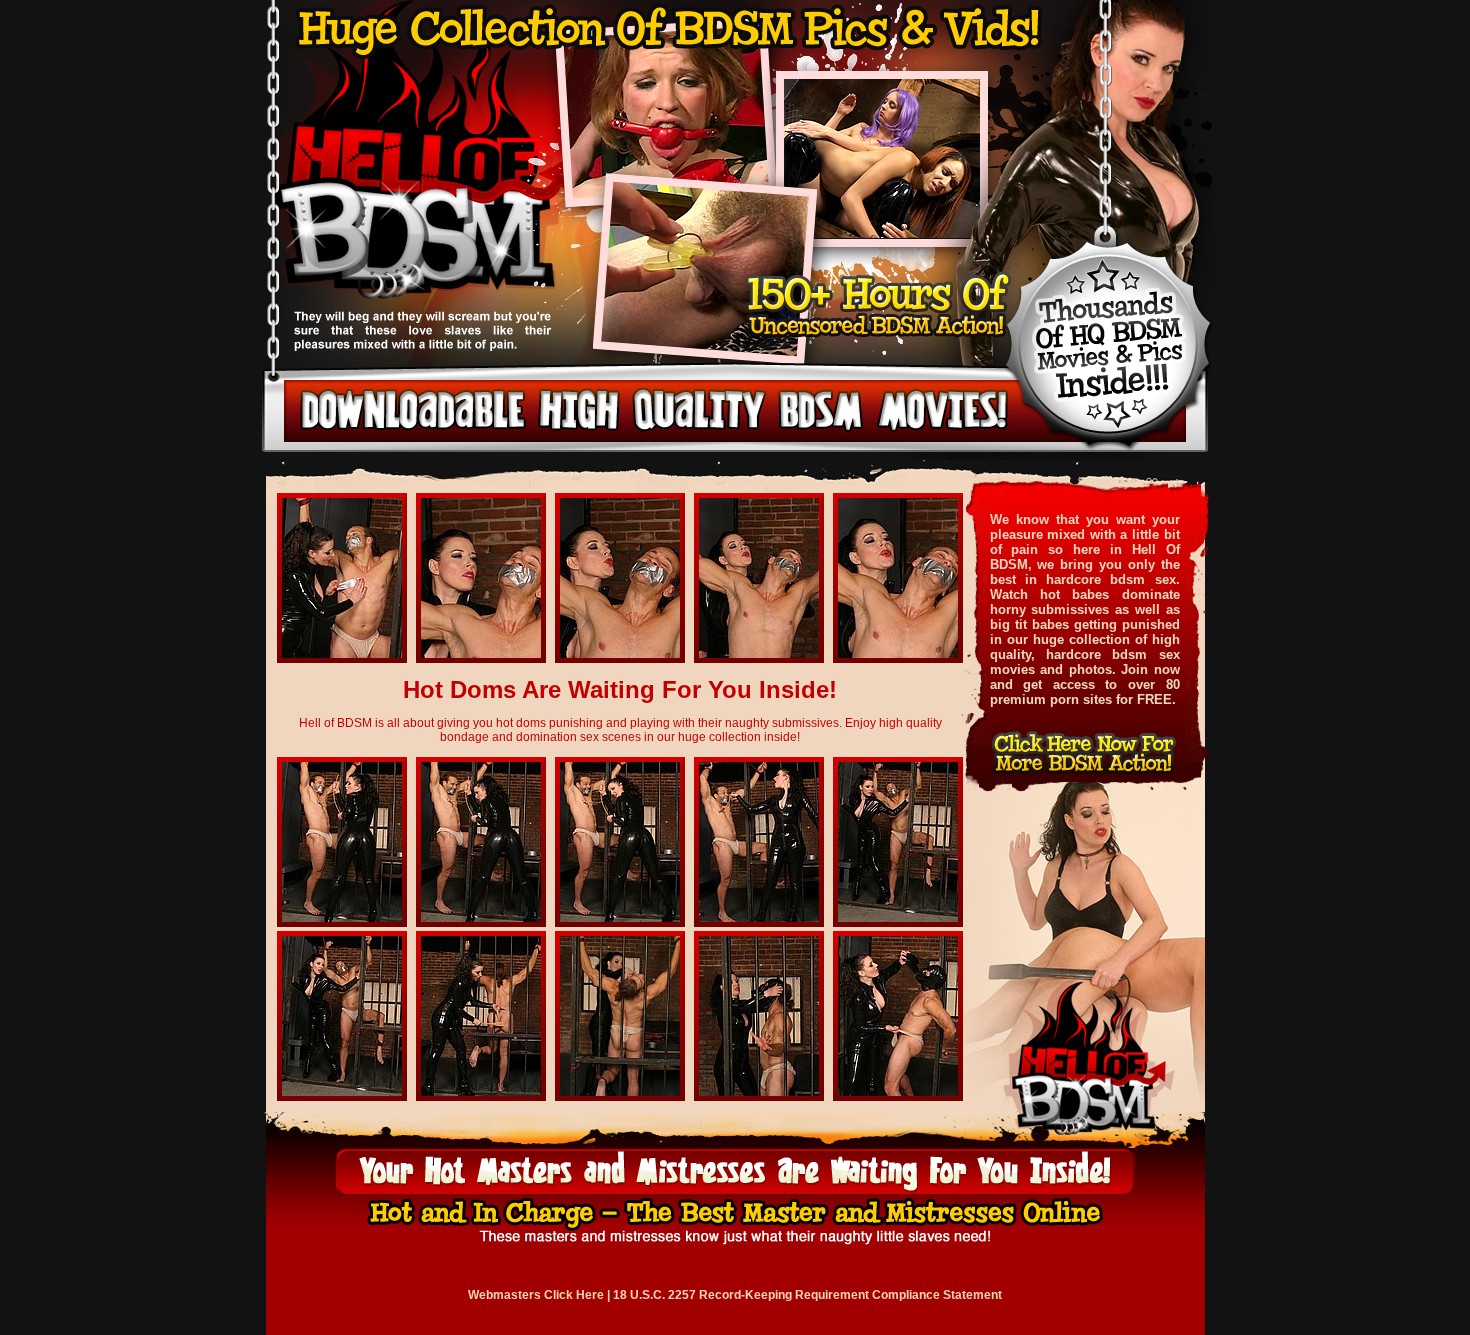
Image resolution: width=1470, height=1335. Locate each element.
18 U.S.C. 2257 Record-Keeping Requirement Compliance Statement (807, 1295)
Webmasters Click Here (536, 1295)
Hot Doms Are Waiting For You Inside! (620, 689)
